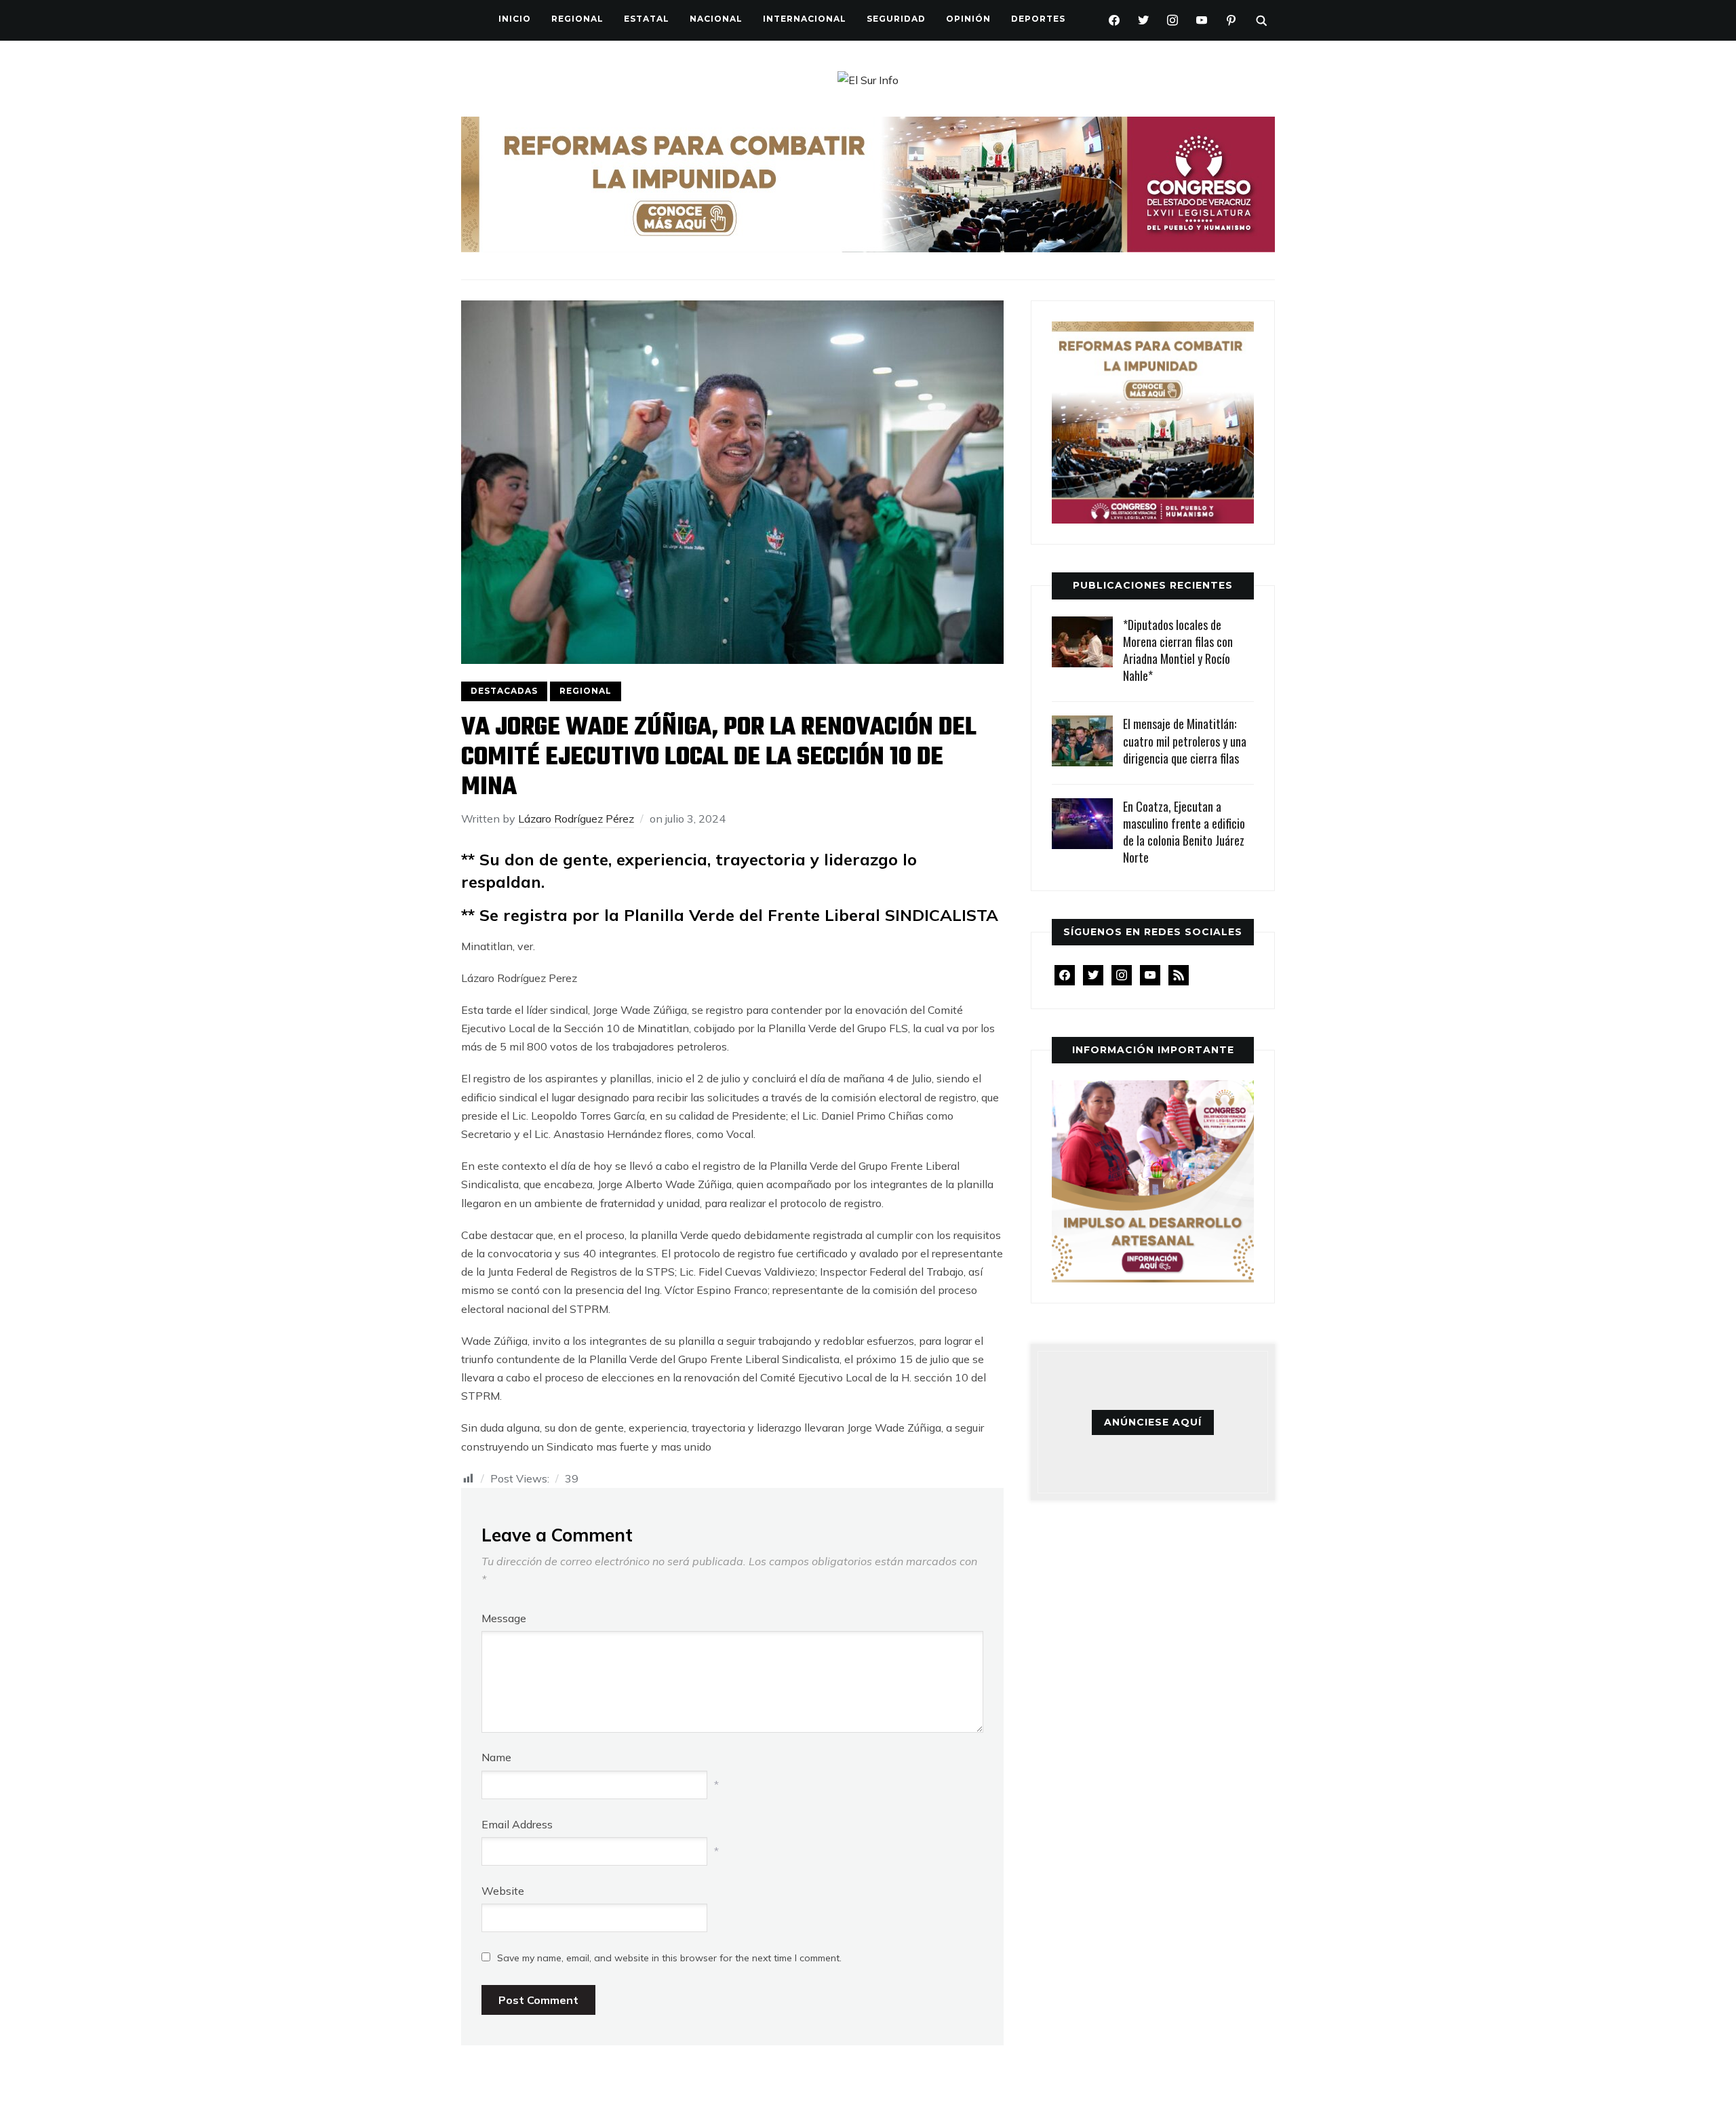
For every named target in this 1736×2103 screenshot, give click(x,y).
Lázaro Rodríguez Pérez (576, 819)
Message (504, 1618)
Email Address (517, 1824)
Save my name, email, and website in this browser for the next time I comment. (669, 1958)
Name (496, 1757)
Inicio (515, 19)
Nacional (716, 19)
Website (503, 1891)
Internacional (805, 19)
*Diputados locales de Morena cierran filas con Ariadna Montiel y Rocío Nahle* (1178, 650)
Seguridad (896, 19)
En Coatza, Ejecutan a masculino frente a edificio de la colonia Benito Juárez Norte (1184, 832)
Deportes (1038, 19)
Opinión (968, 19)
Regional (577, 19)
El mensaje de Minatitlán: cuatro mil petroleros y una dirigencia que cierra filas (1185, 741)
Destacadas (504, 691)
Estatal (647, 19)
